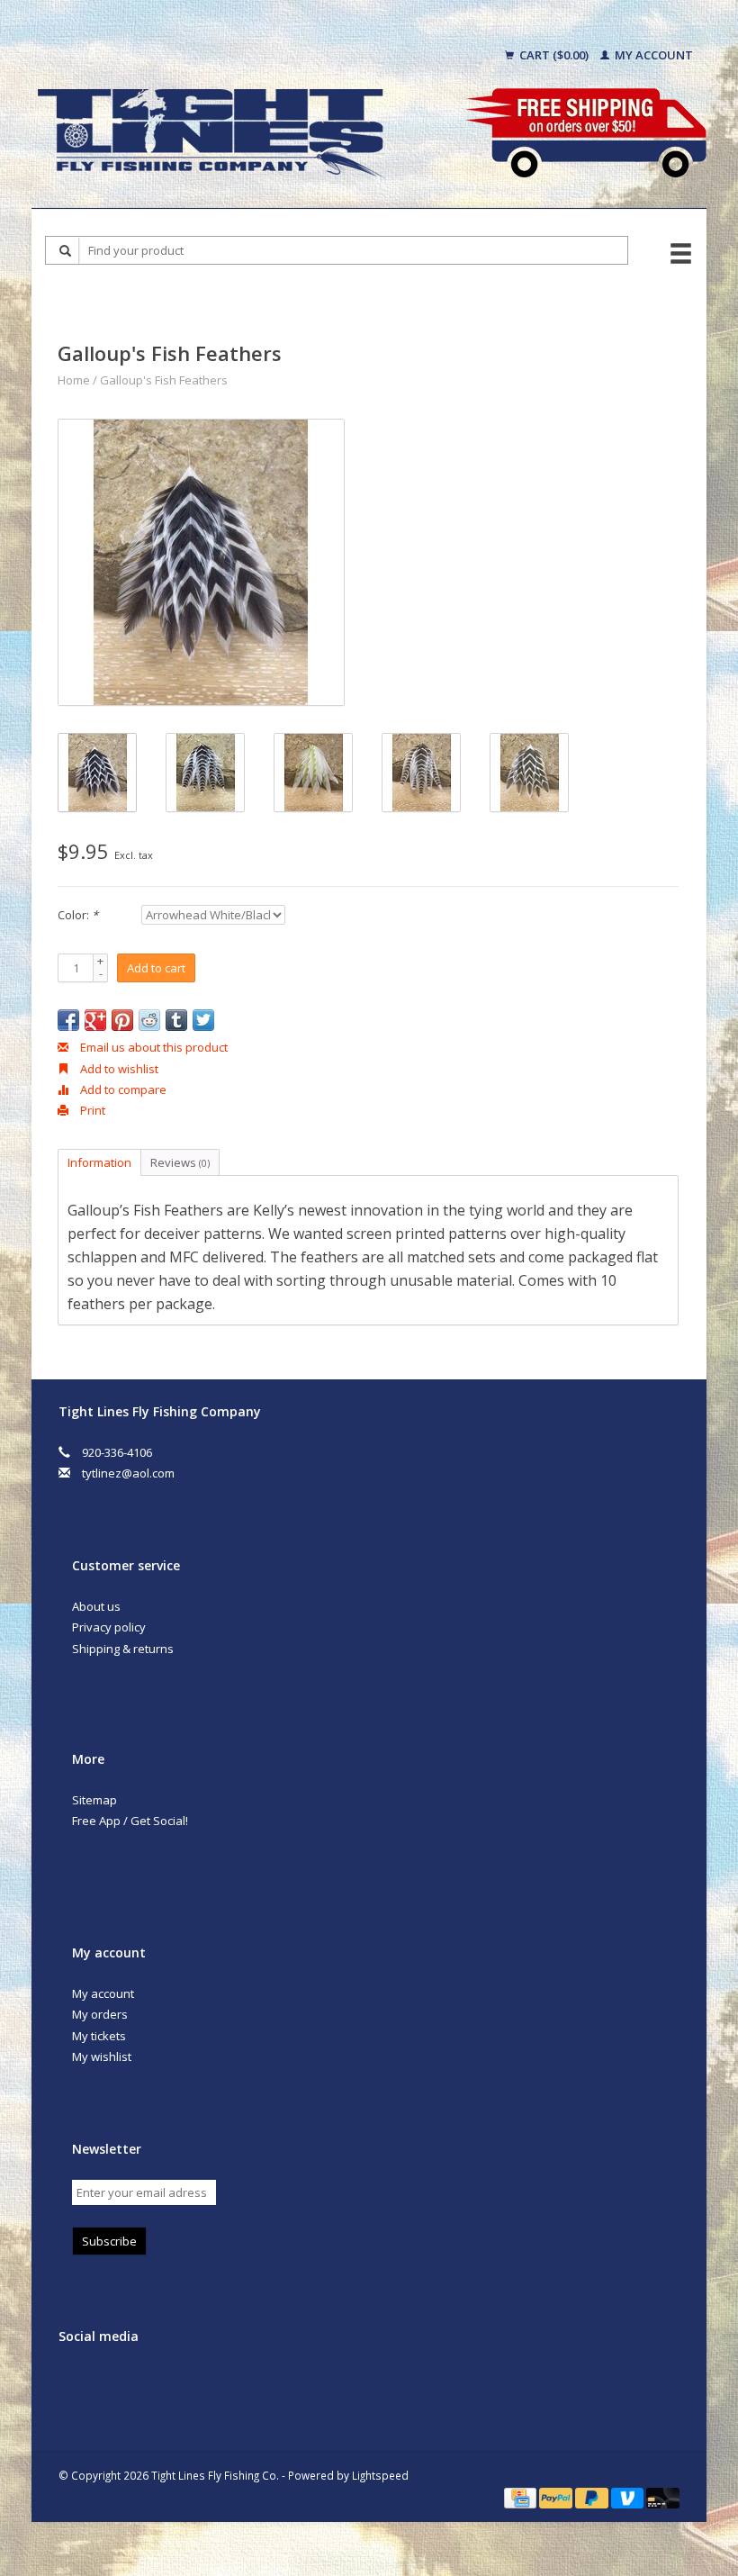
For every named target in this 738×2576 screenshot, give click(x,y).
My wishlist (102, 2056)
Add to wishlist (118, 1069)
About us (96, 1606)
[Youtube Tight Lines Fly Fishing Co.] (149, 2384)
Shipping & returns (123, 1649)
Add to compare (122, 1089)
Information (99, 1162)
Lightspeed (380, 2475)
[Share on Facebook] (68, 1020)
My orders (100, 2014)
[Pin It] (122, 1020)
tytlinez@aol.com (128, 1473)
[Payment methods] (522, 2497)
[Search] (66, 251)
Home (74, 380)
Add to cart (156, 968)
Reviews (180, 1162)
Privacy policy (109, 1627)
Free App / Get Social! (130, 1821)
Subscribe (109, 2241)
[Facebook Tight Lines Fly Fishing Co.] (76, 2384)
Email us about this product (153, 1047)
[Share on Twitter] (203, 1020)
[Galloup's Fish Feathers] (201, 562)
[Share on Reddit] (149, 1020)
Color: (78, 915)
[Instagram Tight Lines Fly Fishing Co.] (186, 2384)
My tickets (99, 2036)
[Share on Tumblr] (176, 1020)
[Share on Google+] (95, 1020)
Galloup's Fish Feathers (164, 380)
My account (652, 55)
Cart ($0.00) (554, 55)
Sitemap (94, 1800)
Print (91, 1110)
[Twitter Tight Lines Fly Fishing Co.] (112, 2384)
